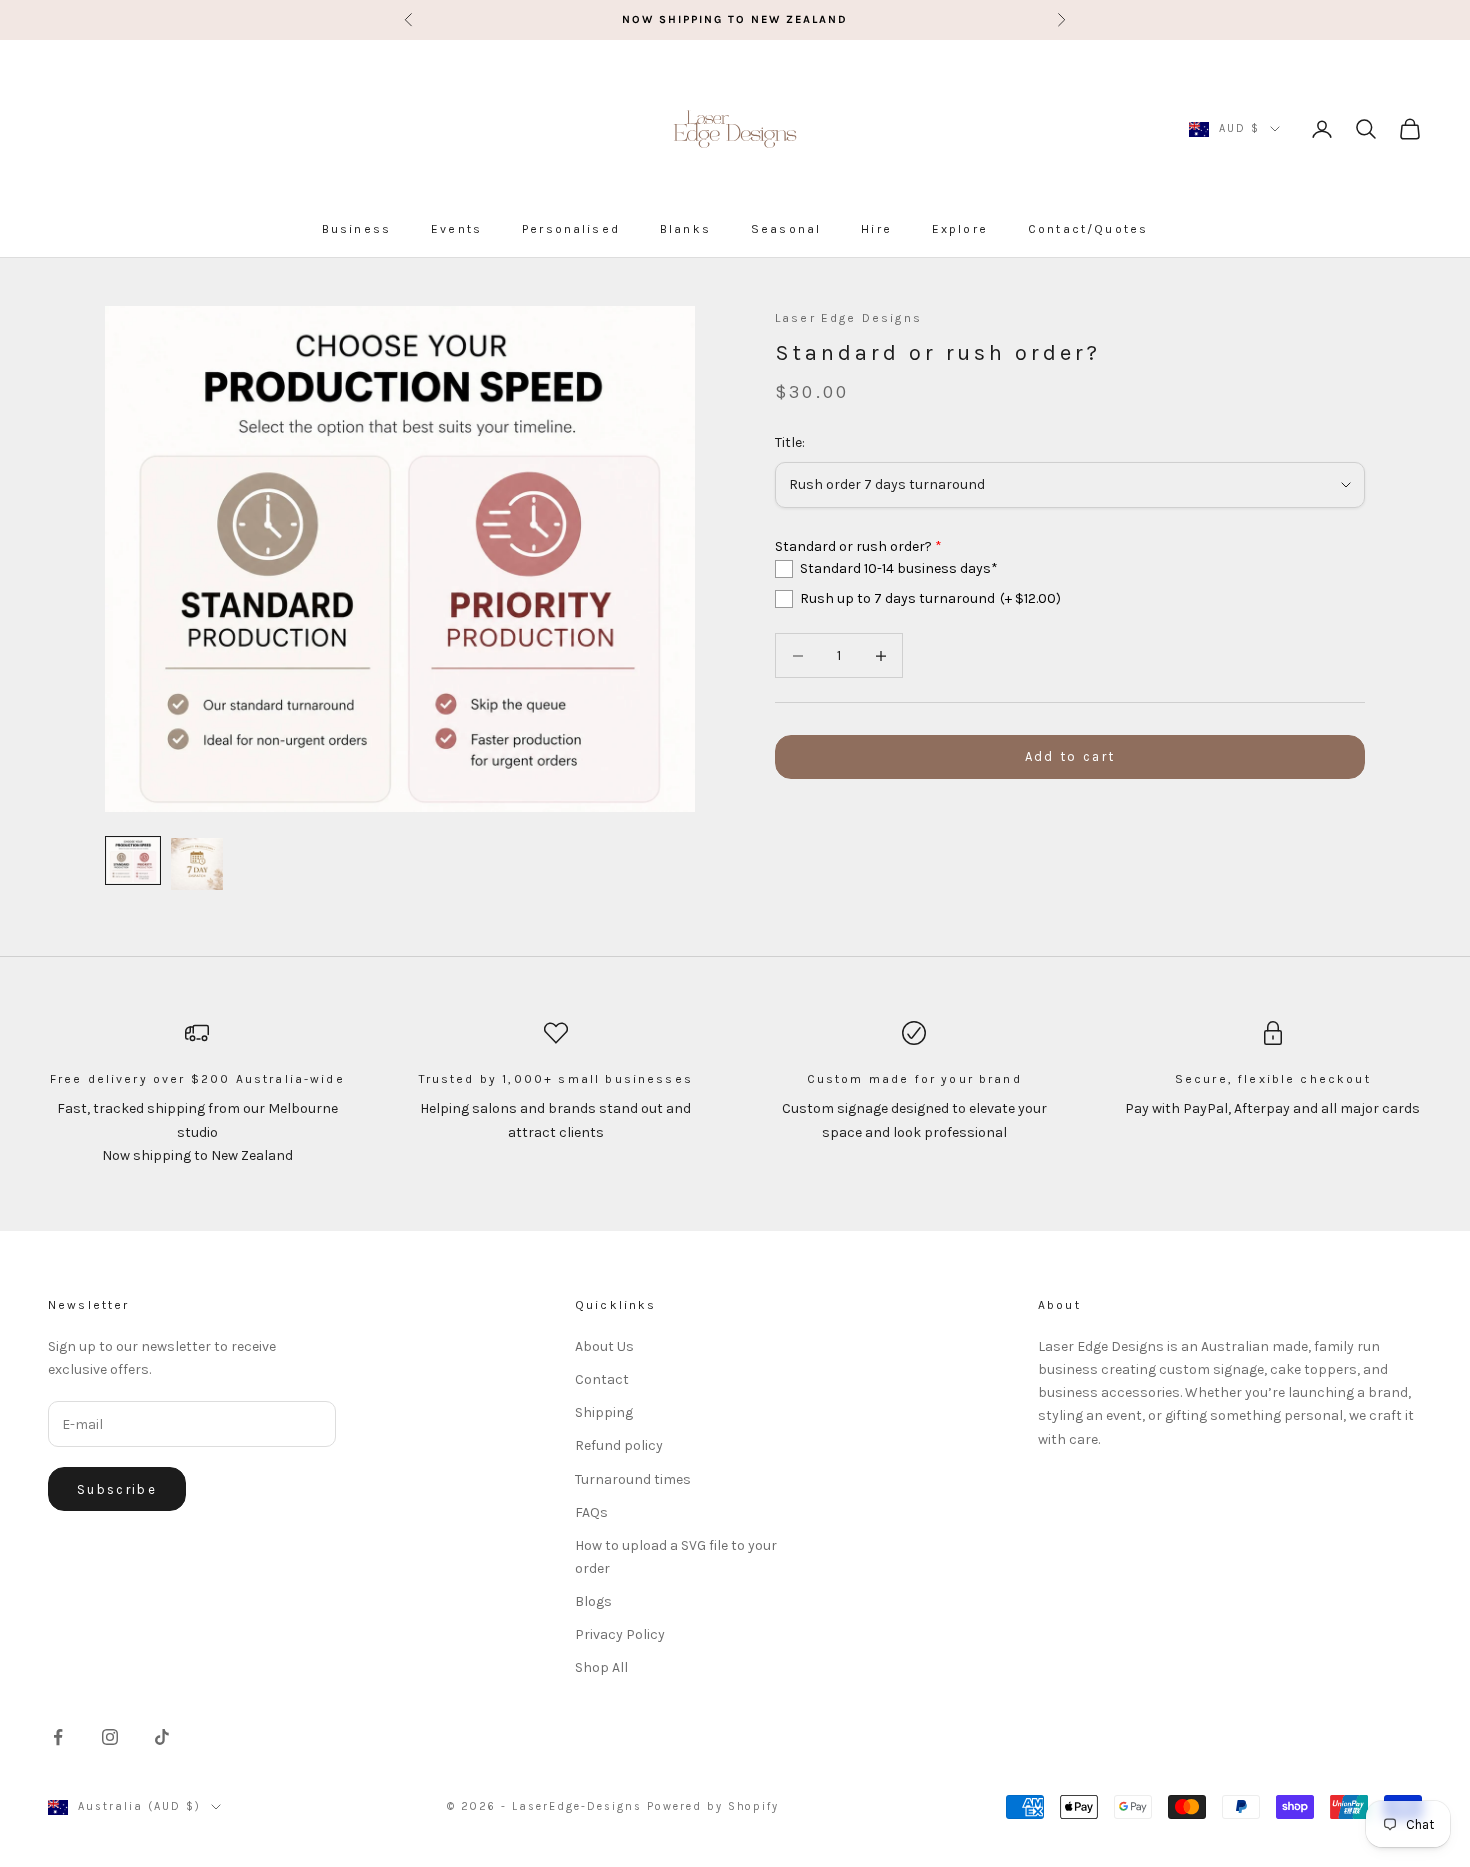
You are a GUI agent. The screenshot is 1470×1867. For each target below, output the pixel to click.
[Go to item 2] (197, 864)
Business (356, 229)
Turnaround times (633, 1479)
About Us (604, 1346)
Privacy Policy (620, 1634)
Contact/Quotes (1088, 229)
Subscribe (117, 1489)
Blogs (593, 1601)
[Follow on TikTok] (162, 1737)
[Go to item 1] (133, 860)
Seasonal (786, 229)
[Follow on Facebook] (58, 1737)
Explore (960, 229)
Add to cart (1070, 757)
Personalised (571, 229)
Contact (602, 1379)
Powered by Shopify (713, 1806)
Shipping (604, 1412)
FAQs (591, 1512)
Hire (876, 229)
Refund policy (619, 1445)
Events (456, 229)
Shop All (601, 1667)
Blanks (685, 229)
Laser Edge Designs (848, 318)
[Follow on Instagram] (110, 1737)
